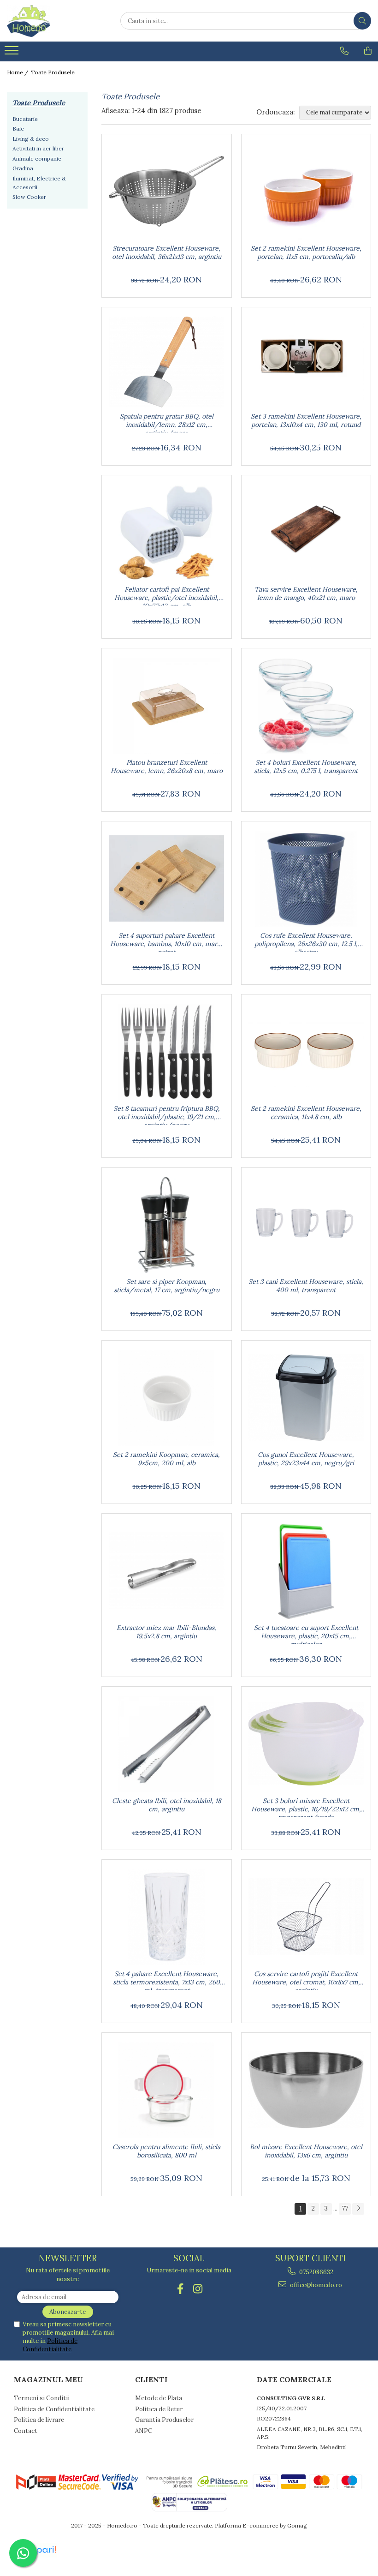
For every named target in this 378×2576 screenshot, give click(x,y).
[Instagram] (198, 2289)
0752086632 (316, 2272)
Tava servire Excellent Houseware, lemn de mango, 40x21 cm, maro (306, 593)
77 (345, 2208)
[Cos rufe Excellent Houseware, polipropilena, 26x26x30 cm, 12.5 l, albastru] (306, 879)
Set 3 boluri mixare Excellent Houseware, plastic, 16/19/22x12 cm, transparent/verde (306, 1807)
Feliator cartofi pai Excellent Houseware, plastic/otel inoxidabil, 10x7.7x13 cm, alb (166, 595)
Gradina (23, 168)
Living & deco (31, 139)
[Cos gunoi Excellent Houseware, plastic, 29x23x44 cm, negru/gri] (306, 1398)
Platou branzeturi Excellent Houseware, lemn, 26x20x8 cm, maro (167, 767)
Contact (26, 2431)
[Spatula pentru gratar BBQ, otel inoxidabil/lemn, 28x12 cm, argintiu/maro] (167, 362)
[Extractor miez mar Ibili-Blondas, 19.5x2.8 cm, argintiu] (167, 1571)
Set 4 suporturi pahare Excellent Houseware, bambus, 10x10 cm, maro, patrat (166, 941)
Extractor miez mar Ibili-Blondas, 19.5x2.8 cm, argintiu (166, 1632)
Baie (18, 129)
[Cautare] (362, 21)
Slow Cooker (29, 197)
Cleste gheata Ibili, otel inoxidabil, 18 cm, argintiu (167, 1805)
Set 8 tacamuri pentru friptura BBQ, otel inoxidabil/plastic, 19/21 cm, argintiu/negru (167, 1114)
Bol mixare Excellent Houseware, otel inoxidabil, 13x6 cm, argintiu (306, 2151)
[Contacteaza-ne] (344, 51)
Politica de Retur (159, 2409)
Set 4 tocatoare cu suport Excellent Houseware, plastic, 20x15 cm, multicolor (306, 1634)
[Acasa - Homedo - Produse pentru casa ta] (53, 21)
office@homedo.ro (315, 2285)
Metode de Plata (159, 2398)
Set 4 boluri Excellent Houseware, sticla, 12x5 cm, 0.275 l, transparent (306, 767)
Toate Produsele (53, 72)
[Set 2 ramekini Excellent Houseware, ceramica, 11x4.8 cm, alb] (306, 1052)
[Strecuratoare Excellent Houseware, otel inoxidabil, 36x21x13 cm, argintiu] (167, 192)
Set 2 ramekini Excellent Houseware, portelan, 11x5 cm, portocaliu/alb (306, 252)
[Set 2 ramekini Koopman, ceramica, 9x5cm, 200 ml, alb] (167, 1398)
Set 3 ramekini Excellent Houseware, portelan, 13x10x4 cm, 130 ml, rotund (306, 420)
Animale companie (37, 159)
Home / (18, 72)
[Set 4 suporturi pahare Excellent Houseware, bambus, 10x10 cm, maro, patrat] (167, 879)
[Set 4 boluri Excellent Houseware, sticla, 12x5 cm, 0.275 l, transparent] (306, 706)
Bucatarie (25, 119)
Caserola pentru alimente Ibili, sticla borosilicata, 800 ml (166, 2151)
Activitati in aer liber (38, 148)
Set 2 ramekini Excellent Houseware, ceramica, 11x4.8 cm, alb (306, 1113)
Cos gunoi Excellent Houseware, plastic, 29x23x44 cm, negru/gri (306, 1459)
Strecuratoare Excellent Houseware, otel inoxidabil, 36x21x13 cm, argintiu (167, 252)
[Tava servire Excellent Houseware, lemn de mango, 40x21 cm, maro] (306, 533)
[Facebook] (180, 2289)
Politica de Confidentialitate (50, 2345)
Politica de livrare (39, 2420)
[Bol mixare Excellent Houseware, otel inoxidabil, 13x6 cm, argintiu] (306, 2090)
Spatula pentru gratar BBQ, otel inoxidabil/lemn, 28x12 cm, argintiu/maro (167, 422)
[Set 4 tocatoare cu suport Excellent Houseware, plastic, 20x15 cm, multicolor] (306, 1571)
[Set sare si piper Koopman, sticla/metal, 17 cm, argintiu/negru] (167, 1225)
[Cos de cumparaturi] (368, 51)
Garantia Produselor (164, 2420)
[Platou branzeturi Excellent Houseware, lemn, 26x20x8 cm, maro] (167, 706)
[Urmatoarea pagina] (358, 2209)
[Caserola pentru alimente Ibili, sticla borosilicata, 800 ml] (167, 2090)
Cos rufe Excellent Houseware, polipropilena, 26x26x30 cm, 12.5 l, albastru (306, 941)
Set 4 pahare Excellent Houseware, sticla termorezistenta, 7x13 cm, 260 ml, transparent (166, 1980)
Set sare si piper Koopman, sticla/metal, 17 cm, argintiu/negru (167, 1286)
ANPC (144, 2431)
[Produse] (13, 53)
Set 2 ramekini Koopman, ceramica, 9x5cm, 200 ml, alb (166, 1459)
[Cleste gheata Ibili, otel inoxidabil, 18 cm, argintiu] (167, 1744)
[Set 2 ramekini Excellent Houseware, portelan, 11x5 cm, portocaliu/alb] (306, 192)
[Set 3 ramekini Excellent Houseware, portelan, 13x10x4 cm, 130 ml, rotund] (306, 362)
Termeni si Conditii (42, 2398)
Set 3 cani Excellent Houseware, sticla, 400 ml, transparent (306, 1286)
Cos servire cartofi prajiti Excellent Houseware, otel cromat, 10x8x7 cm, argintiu (306, 1980)
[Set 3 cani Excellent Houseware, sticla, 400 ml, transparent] (306, 1225)
